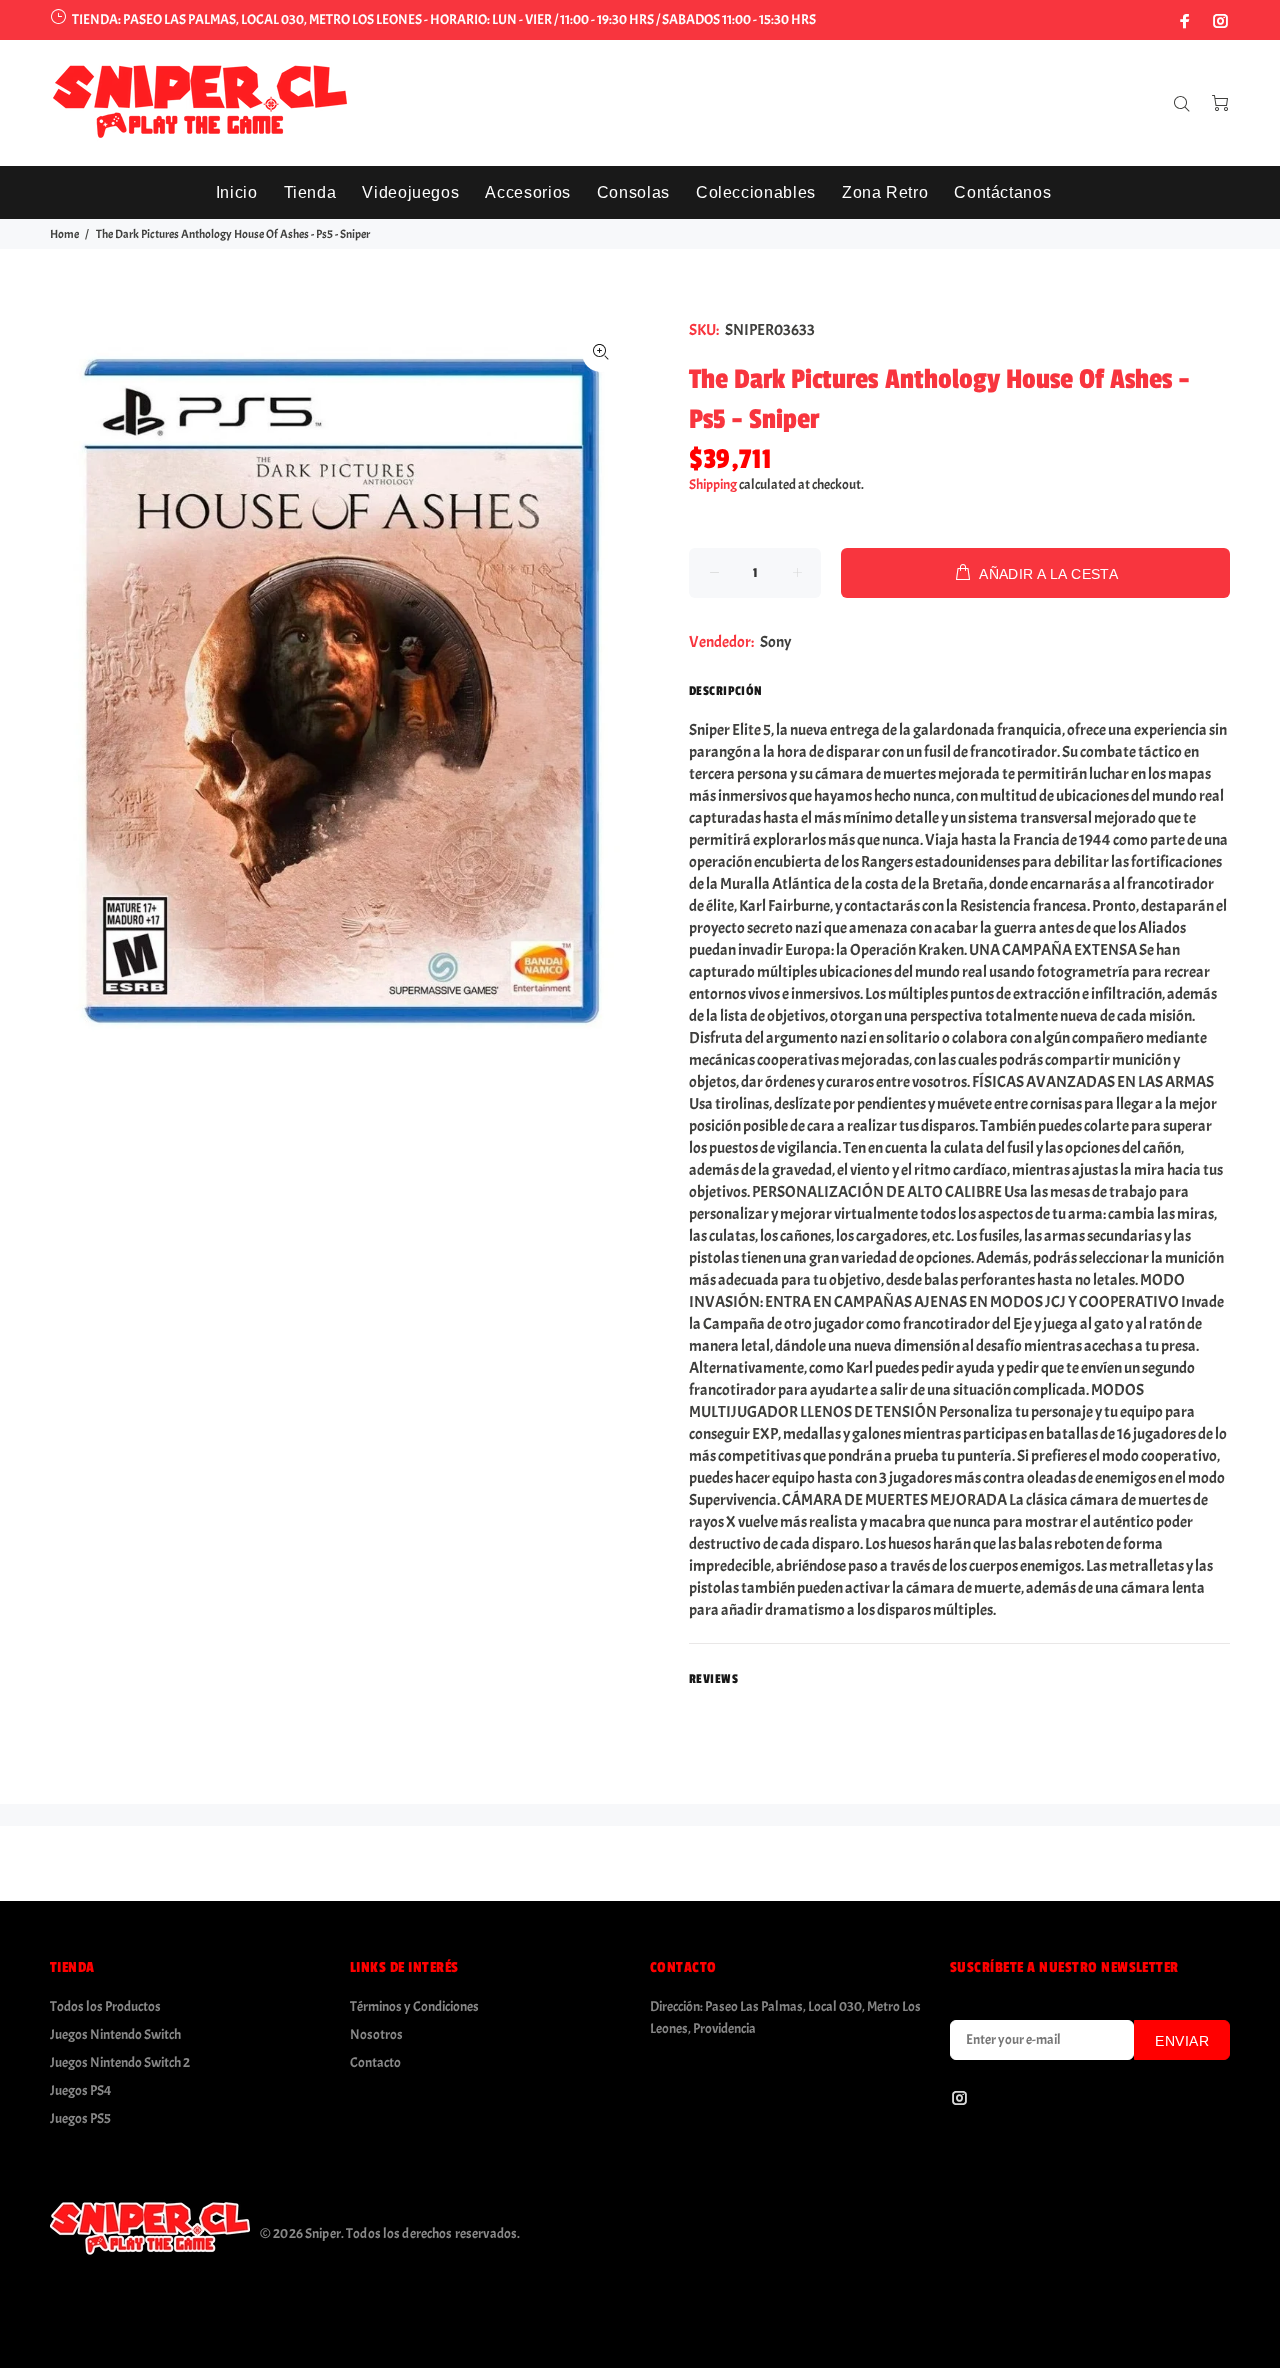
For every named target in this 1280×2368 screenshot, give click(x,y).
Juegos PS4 (81, 2090)
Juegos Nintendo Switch (115, 2034)
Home (64, 234)
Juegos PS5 (80, 2118)
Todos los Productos (105, 2006)
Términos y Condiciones (414, 2006)
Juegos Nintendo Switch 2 (120, 2062)
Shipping (713, 484)
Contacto (375, 2062)
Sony (775, 642)
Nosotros (376, 2034)
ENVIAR (1182, 2041)
